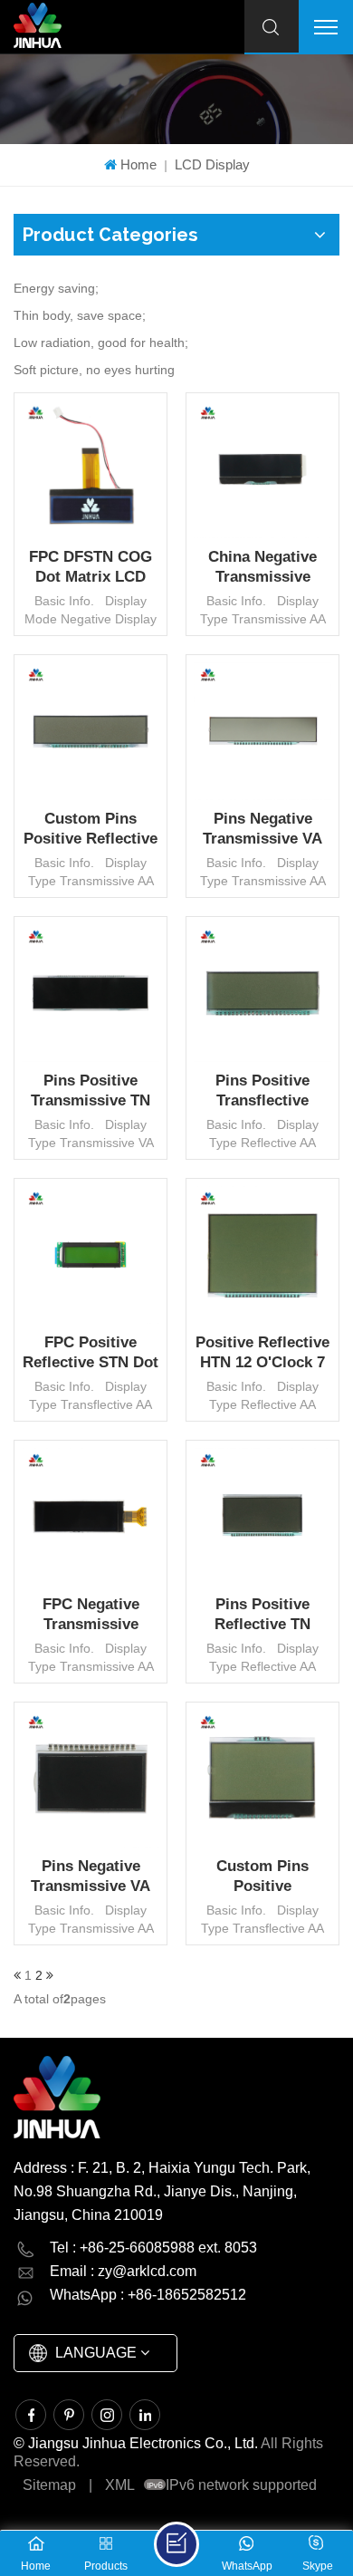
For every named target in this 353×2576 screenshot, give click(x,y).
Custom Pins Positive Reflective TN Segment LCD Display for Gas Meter (91, 830)
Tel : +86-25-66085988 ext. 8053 (153, 2248)
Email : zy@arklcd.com (123, 2271)
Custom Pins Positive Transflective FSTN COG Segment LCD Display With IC (262, 1877)
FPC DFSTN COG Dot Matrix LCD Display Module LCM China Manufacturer (91, 568)
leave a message (176, 2544)
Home (138, 164)
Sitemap (49, 2485)
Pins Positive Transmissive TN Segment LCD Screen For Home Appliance (91, 1091)
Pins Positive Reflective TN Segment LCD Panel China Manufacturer (263, 1615)
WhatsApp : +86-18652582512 (148, 2295)
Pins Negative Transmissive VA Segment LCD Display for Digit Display (262, 830)
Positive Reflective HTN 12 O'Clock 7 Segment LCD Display (262, 1353)
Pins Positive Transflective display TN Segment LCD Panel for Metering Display (263, 1091)
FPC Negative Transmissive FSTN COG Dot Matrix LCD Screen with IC (91, 1615)
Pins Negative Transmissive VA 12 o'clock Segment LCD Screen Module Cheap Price (91, 1877)
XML (120, 2485)
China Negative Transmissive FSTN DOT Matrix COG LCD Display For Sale (263, 568)
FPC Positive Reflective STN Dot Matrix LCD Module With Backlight (91, 1353)
